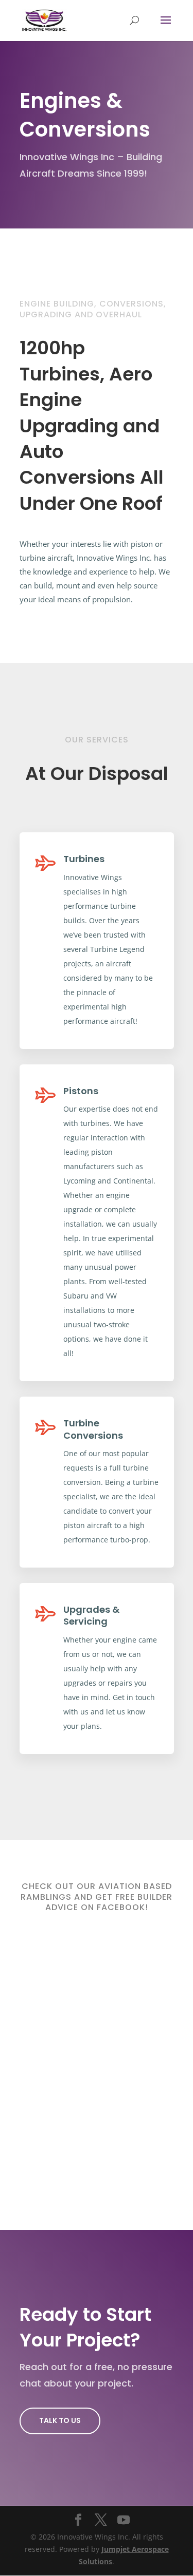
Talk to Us (60, 2420)
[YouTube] (124, 2520)
